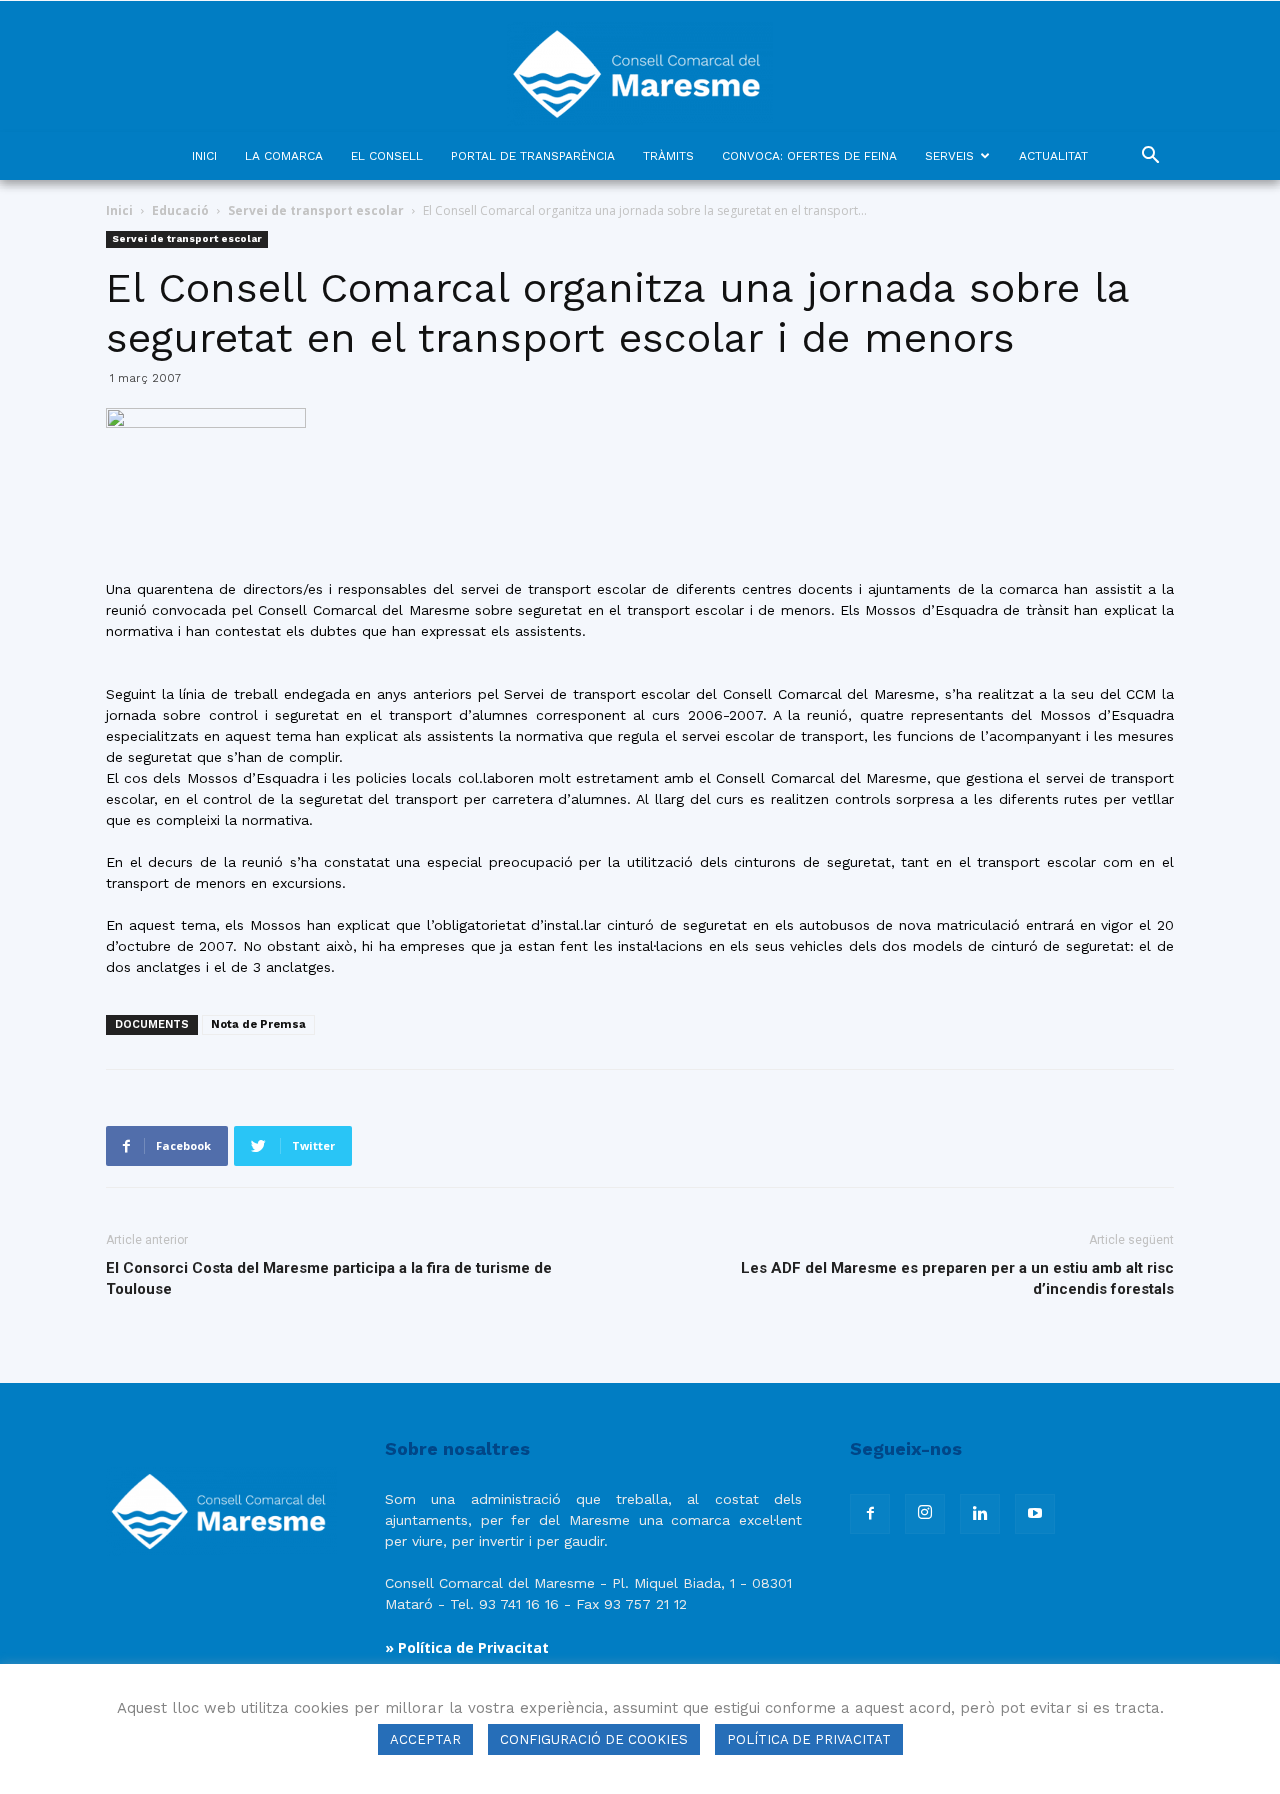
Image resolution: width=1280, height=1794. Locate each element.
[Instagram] (925, 1514)
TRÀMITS (668, 156)
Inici (119, 210)
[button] (1150, 157)
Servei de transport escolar (316, 210)
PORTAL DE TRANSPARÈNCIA (533, 156)
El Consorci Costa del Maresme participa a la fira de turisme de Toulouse (329, 1278)
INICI (204, 156)
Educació (180, 210)
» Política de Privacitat (467, 1647)
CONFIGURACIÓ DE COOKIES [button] (594, 1739)
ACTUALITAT (1053, 156)
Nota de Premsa (258, 1024)
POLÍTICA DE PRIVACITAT (809, 1739)
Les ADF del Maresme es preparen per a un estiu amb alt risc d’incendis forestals (957, 1278)
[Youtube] (1035, 1514)
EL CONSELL (387, 156)
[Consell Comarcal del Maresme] (640, 66)
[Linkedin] (980, 1514)
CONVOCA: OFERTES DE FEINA (809, 156)
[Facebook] (870, 1514)
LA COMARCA (284, 156)
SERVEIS (949, 156)
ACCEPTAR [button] (425, 1739)
